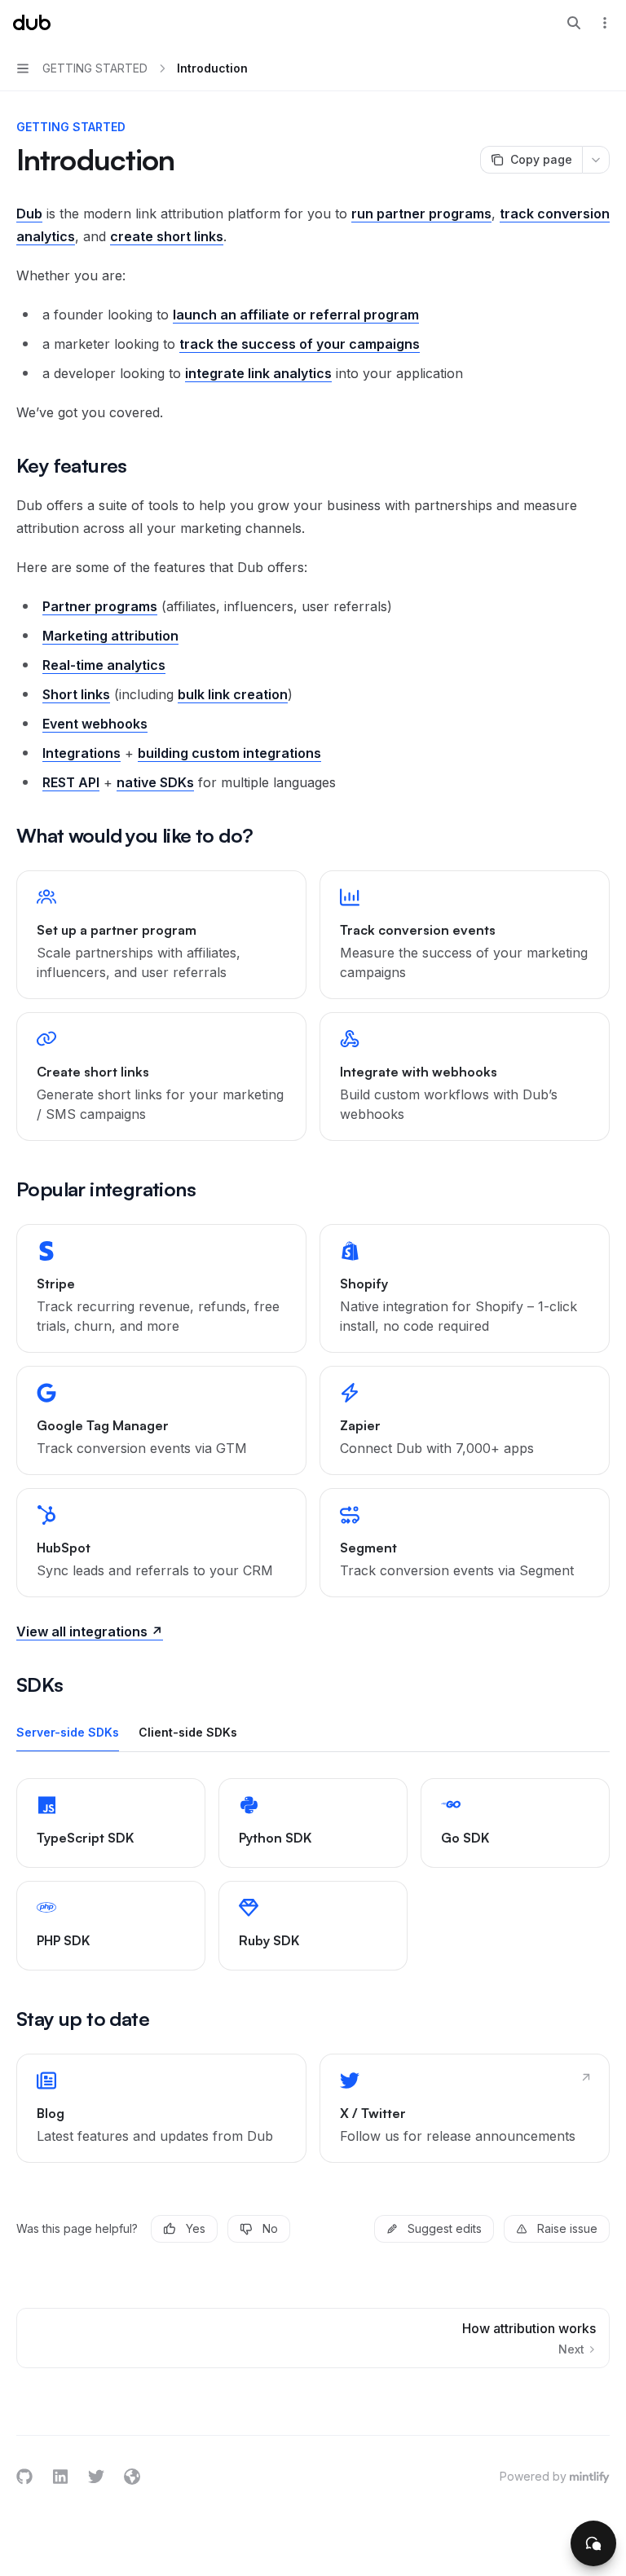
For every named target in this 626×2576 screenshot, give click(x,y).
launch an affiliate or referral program (296, 315)
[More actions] (605, 23)
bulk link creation (233, 694)
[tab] (68, 1732)
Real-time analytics (104, 665)
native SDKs (155, 782)
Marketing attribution (110, 636)
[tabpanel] (313, 1874)
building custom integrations (229, 753)
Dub (29, 214)
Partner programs (100, 606)
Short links (76, 694)
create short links (167, 236)
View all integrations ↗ (90, 1631)
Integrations (82, 753)
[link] (161, 935)
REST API (71, 782)
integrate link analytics (258, 373)
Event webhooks (95, 724)
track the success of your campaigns (300, 344)
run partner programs (421, 214)
